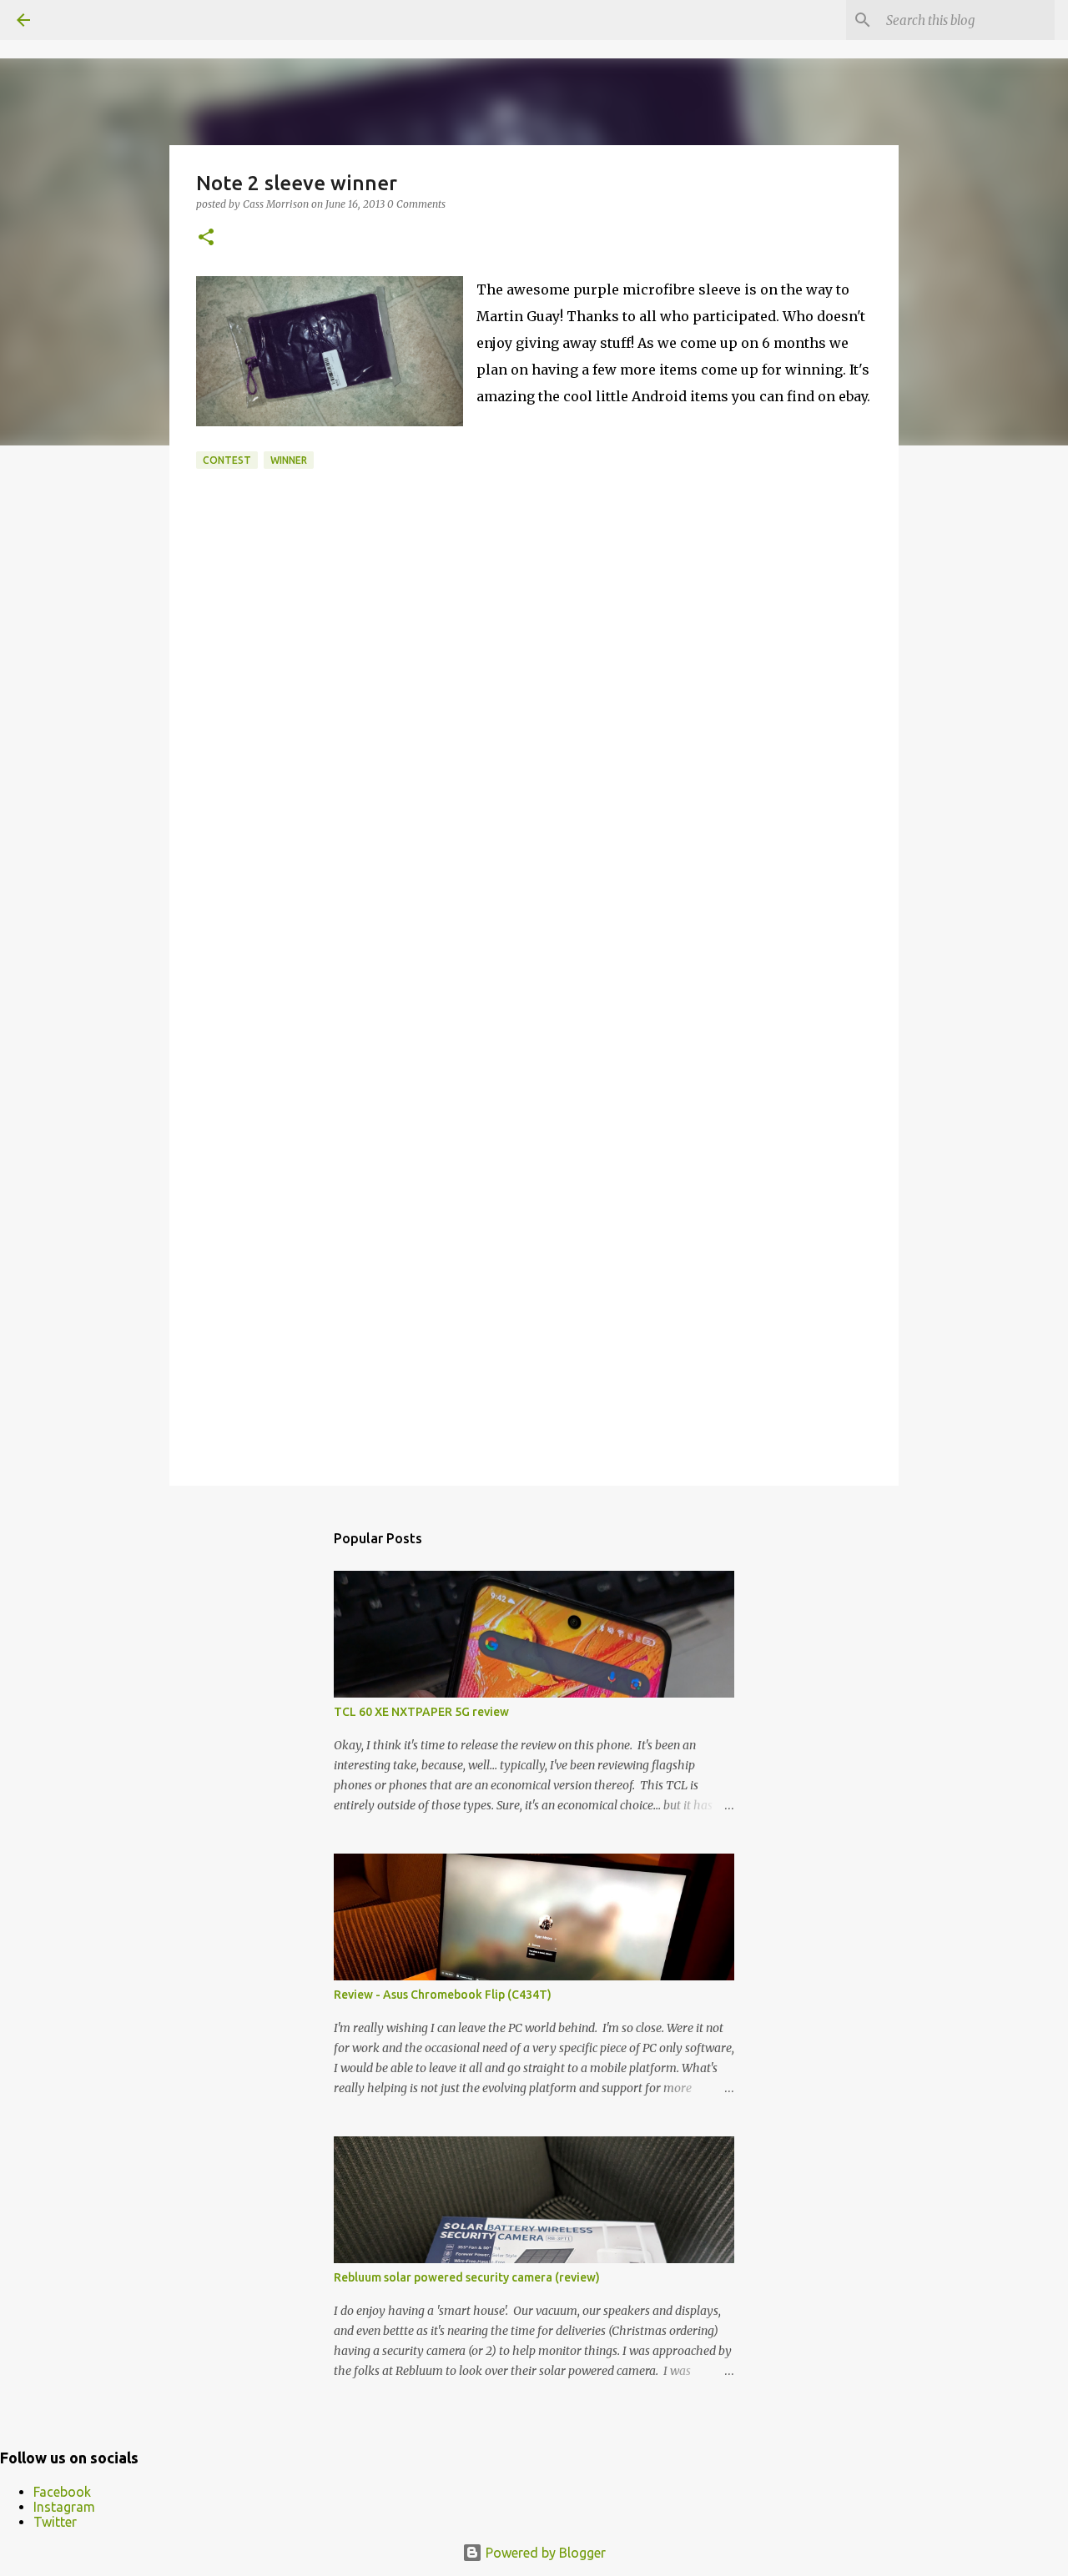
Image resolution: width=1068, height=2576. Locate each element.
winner (289, 460)
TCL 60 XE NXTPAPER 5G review (421, 1712)
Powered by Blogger (544, 2553)
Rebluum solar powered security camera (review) (467, 2277)
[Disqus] (534, 788)
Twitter (55, 2522)
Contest (227, 460)
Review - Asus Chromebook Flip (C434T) (443, 1995)
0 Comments (416, 204)
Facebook (62, 2492)
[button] (206, 238)
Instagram (64, 2507)
